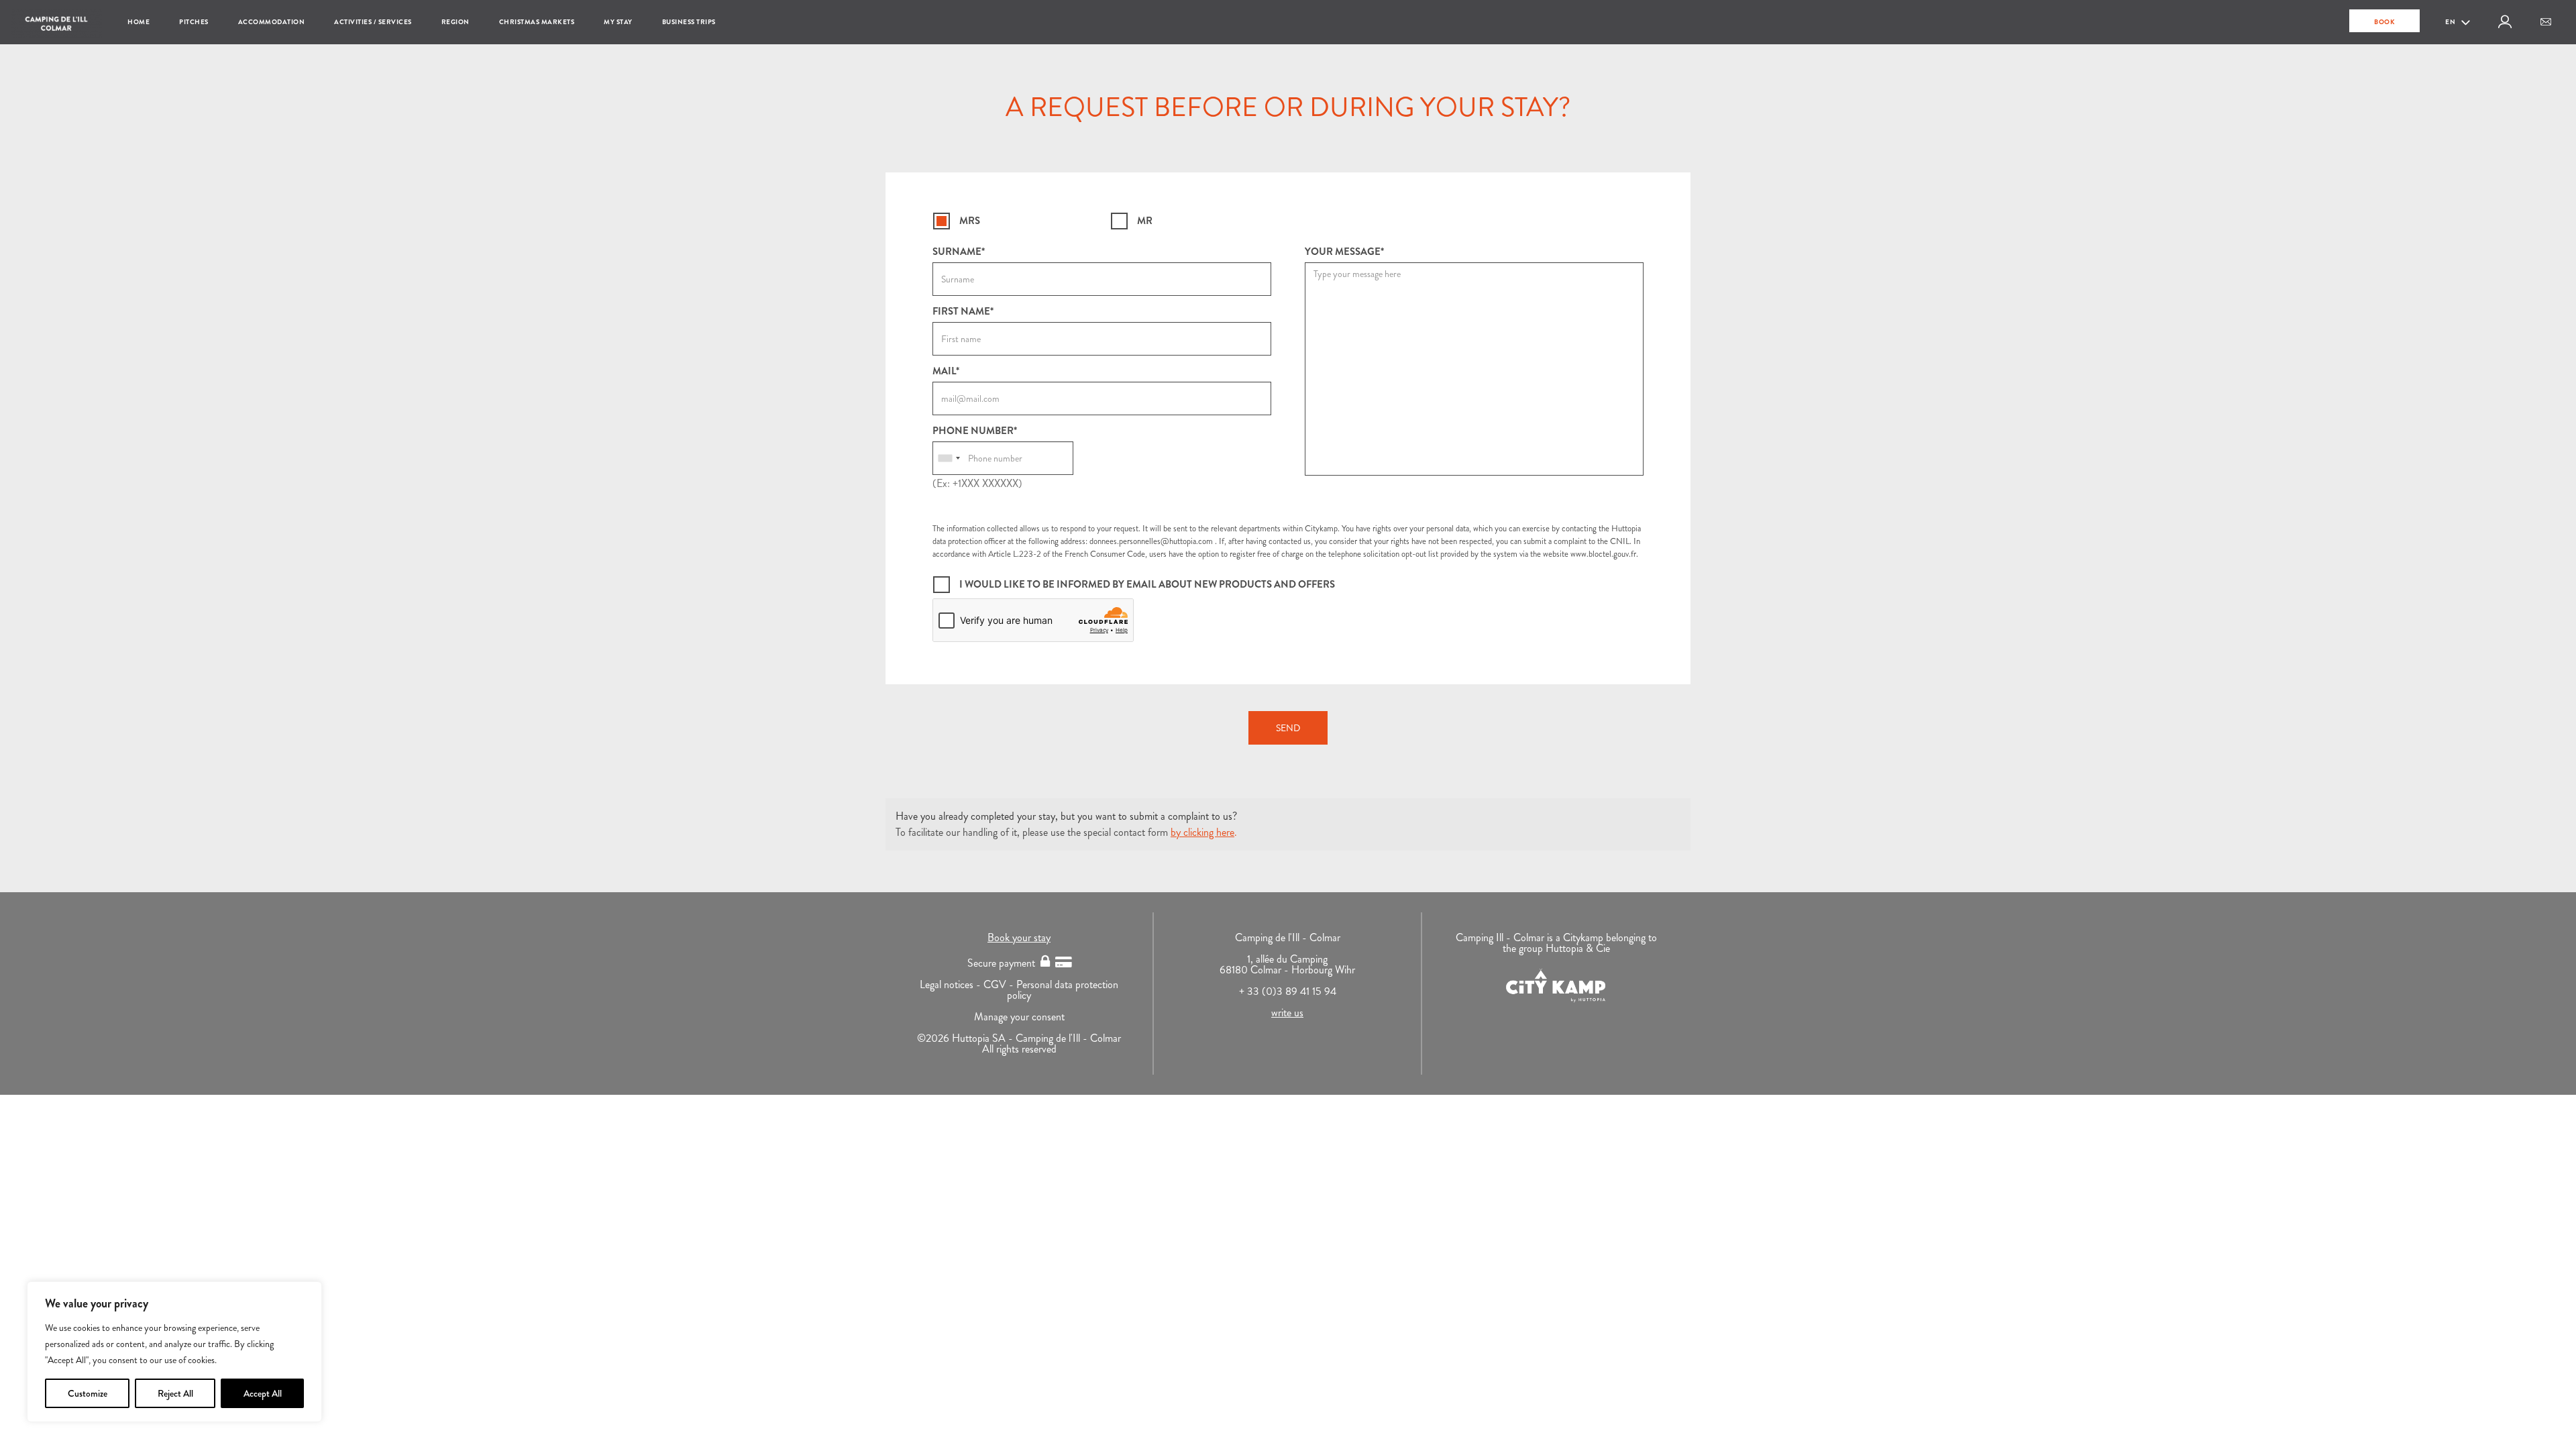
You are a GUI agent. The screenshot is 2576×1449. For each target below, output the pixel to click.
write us (1287, 1013)
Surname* (959, 252)
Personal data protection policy (1063, 990)
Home (139, 22)
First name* (963, 312)
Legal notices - (952, 984)
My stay (618, 22)
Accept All (263, 1393)
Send (1288, 728)
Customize (88, 1393)
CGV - (1000, 984)
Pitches (194, 22)
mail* (946, 371)
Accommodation (272, 22)
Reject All (175, 1393)
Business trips (689, 22)
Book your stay (1019, 937)
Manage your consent (1019, 1017)
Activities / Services (373, 22)
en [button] (2451, 22)
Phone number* (975, 431)
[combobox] (949, 458)
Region (455, 22)
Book (2384, 22)
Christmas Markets (537, 22)
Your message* (1344, 252)
